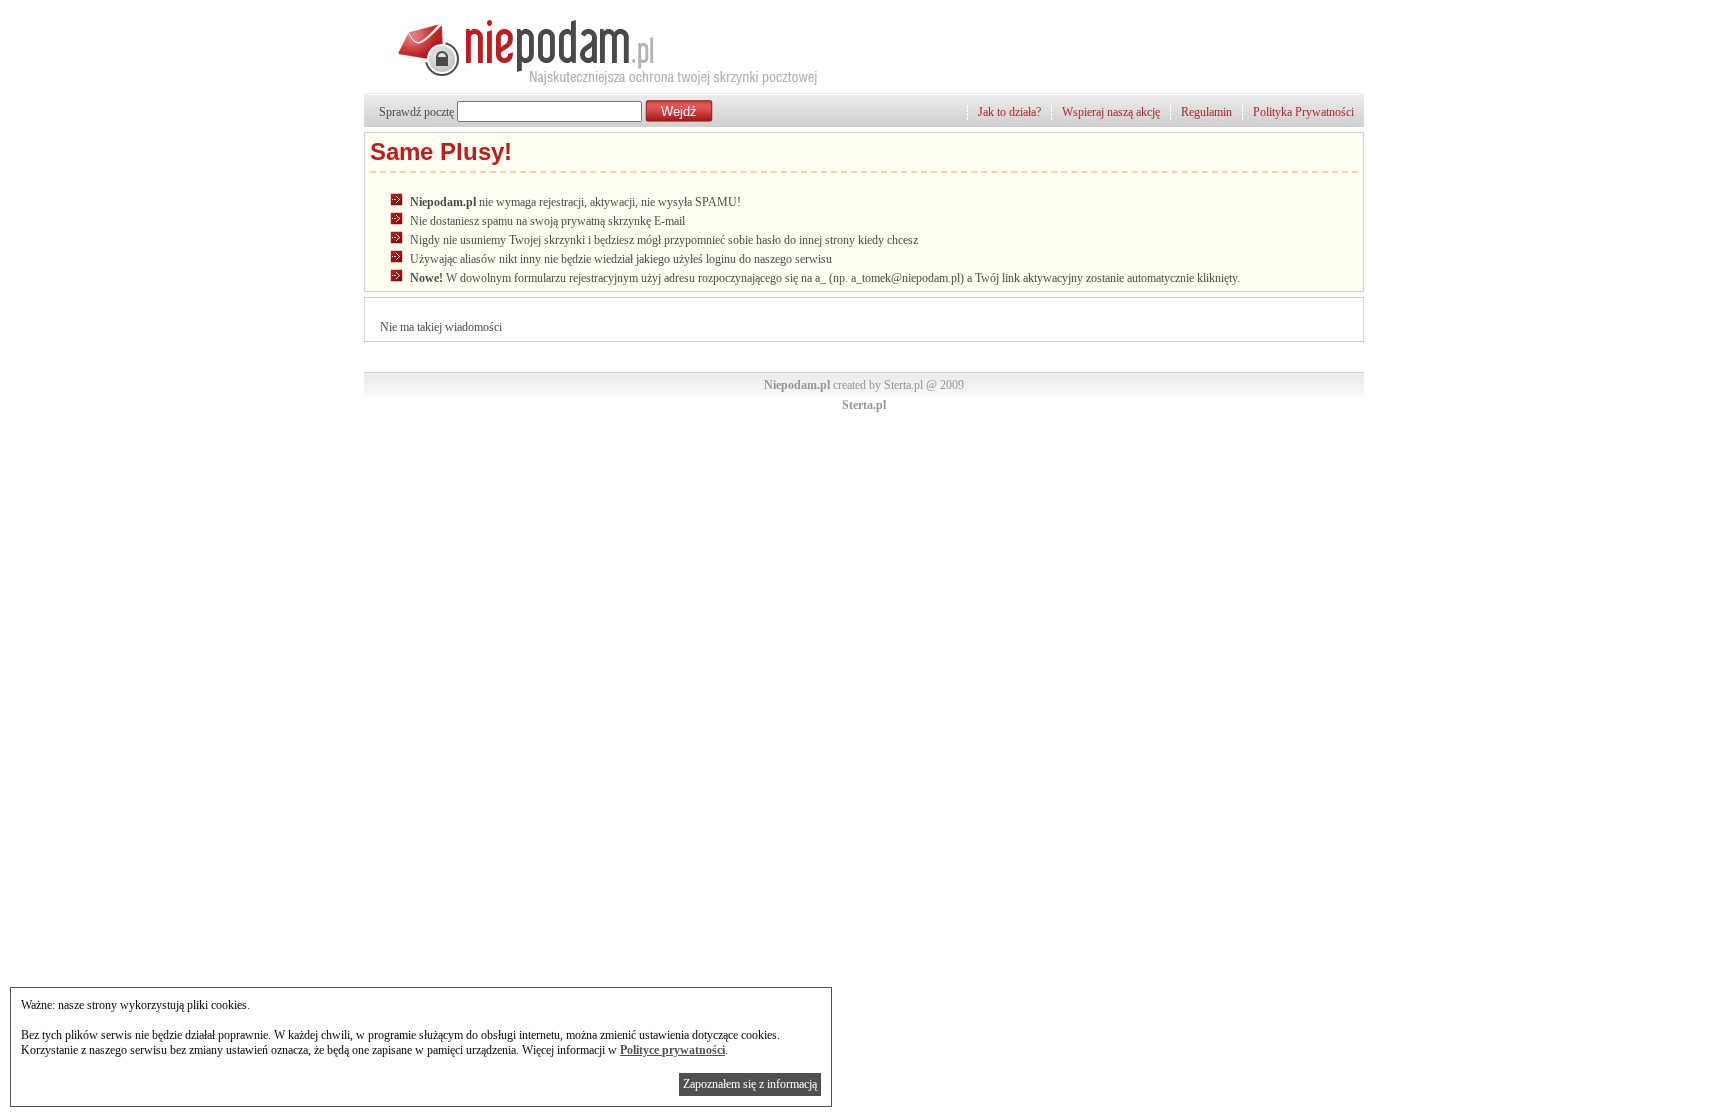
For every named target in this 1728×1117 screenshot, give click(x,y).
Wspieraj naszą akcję (1111, 112)
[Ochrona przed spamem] (592, 85)
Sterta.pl (864, 405)
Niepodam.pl (797, 385)
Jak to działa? (1009, 112)
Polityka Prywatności (1303, 112)
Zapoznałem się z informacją (750, 1084)
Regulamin (1206, 112)
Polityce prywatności (672, 1050)
